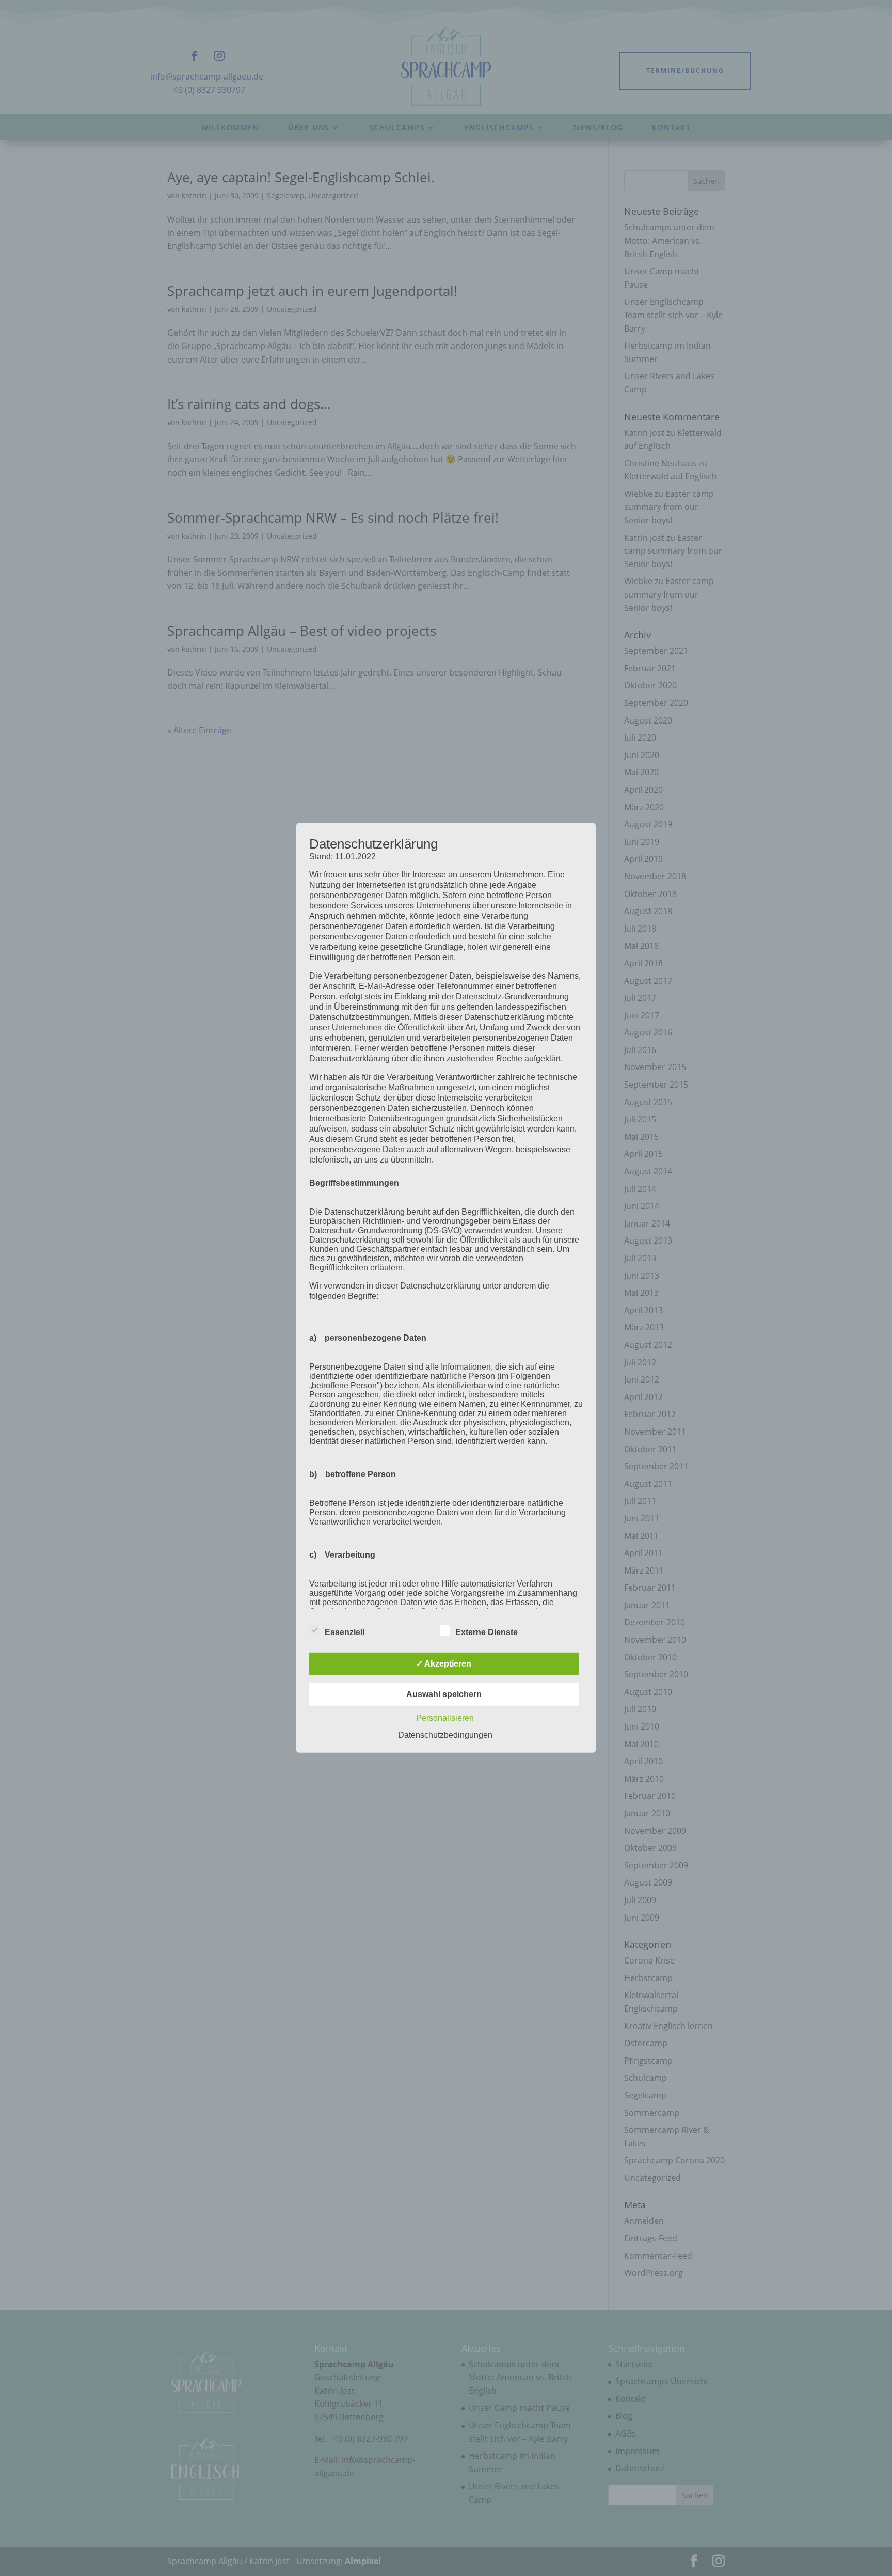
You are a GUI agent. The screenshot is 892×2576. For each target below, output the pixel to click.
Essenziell (345, 1632)
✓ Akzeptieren (444, 1664)
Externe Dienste (487, 1632)
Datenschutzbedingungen (445, 1735)
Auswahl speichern (444, 1694)
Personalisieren (445, 1718)
